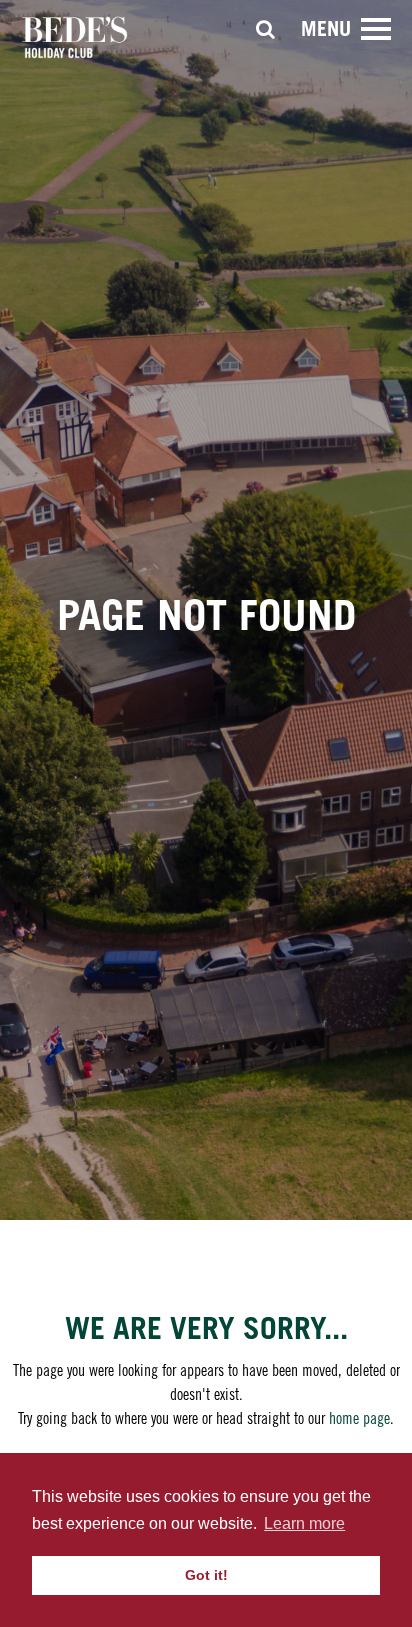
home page (359, 1418)
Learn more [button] (304, 1523)
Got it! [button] (206, 1575)
